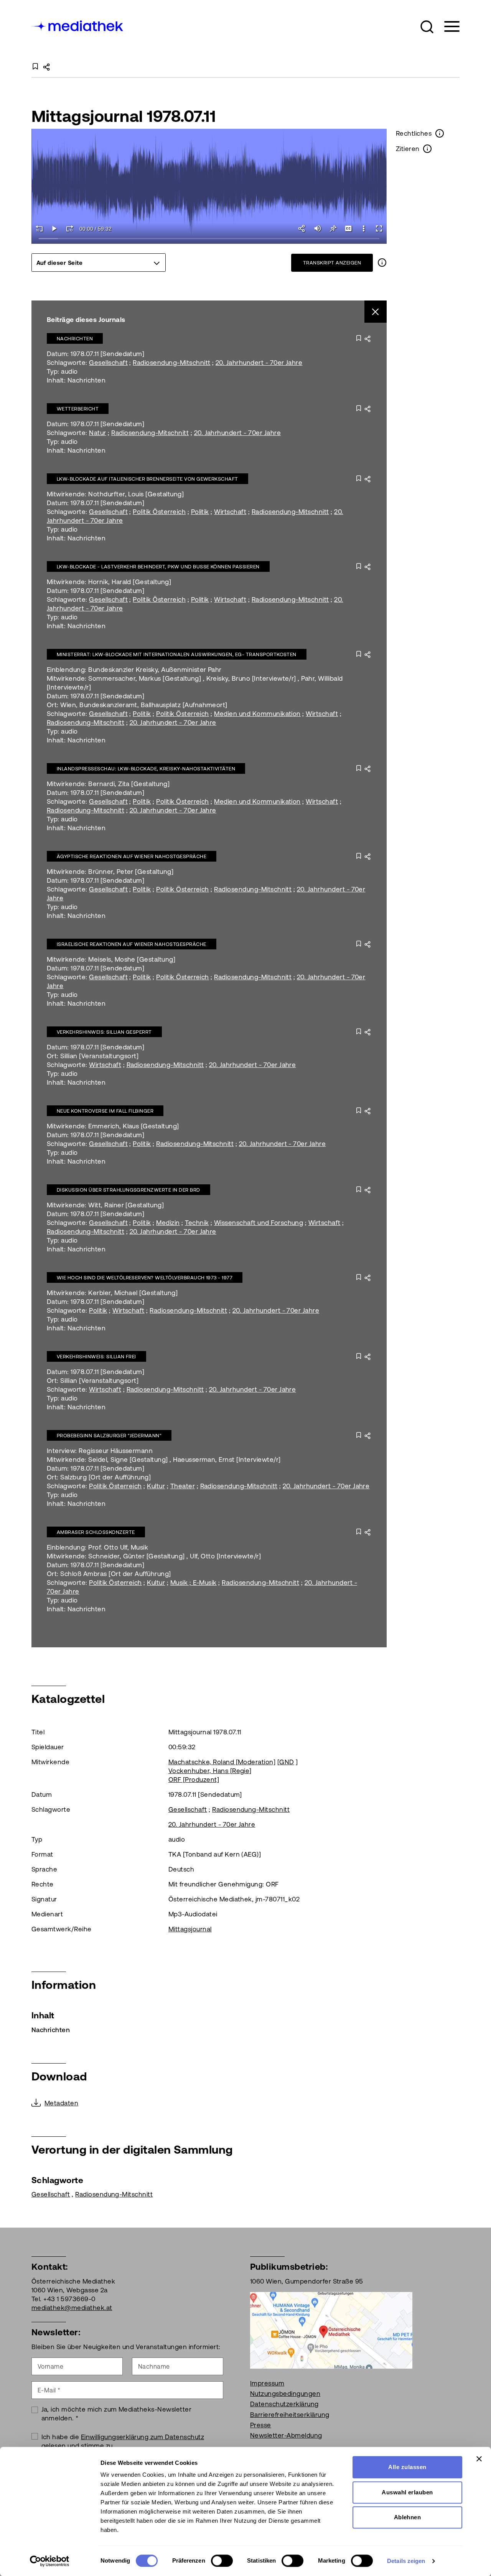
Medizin (168, 1223)
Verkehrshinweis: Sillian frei (96, 1357)
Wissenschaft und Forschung (259, 1223)
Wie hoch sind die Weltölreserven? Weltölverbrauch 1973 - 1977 (145, 1278)
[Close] (376, 312)
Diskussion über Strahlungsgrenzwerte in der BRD (129, 1190)
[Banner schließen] (479, 2459)
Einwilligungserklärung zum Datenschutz (143, 2437)
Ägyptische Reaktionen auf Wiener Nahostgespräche (132, 856)
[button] (427, 27)
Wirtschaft (230, 512)
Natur (97, 433)
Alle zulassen (407, 2467)
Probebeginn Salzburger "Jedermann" (109, 1436)
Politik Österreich (159, 512)
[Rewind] (39, 228)
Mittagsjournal (190, 1929)
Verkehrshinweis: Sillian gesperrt (104, 1032)
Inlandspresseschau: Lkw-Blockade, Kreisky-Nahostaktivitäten (146, 769)
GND (287, 1762)
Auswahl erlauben (407, 2492)
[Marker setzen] (333, 228)
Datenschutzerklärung (284, 2404)
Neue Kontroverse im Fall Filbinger (105, 1111)
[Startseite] (78, 25)
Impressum (267, 2383)
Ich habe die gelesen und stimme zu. (123, 2441)
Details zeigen (406, 2561)
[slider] (209, 239)
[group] (99, 263)
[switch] (222, 2561)
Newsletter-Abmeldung (286, 2435)
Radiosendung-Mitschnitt (171, 363)
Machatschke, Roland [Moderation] (222, 1762)
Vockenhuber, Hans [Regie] (210, 1771)
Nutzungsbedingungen (285, 2394)
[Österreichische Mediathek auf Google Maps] (331, 2330)
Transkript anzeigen (332, 263)
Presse (261, 2425)
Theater (183, 1486)
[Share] (302, 228)
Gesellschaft (108, 363)
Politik (200, 512)
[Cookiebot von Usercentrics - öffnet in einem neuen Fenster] (50, 2561)
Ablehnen (408, 2517)
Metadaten (61, 2103)
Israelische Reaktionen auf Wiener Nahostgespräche (132, 944)
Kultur (156, 1486)
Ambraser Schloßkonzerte (96, 1532)
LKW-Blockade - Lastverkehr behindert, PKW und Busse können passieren (158, 567)
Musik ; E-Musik (194, 1583)
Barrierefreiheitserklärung (290, 2415)
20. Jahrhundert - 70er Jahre (259, 363)
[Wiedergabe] (54, 228)
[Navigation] (447, 27)
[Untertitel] (348, 228)
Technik (197, 1223)
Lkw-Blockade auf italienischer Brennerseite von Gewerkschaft (147, 479)
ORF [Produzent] (194, 1780)
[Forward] (70, 228)
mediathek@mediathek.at (72, 2308)
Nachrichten (75, 339)
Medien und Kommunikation (257, 714)
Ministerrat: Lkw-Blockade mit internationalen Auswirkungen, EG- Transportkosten (177, 654)
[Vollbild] (379, 228)
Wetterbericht (78, 409)
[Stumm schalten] (318, 228)
